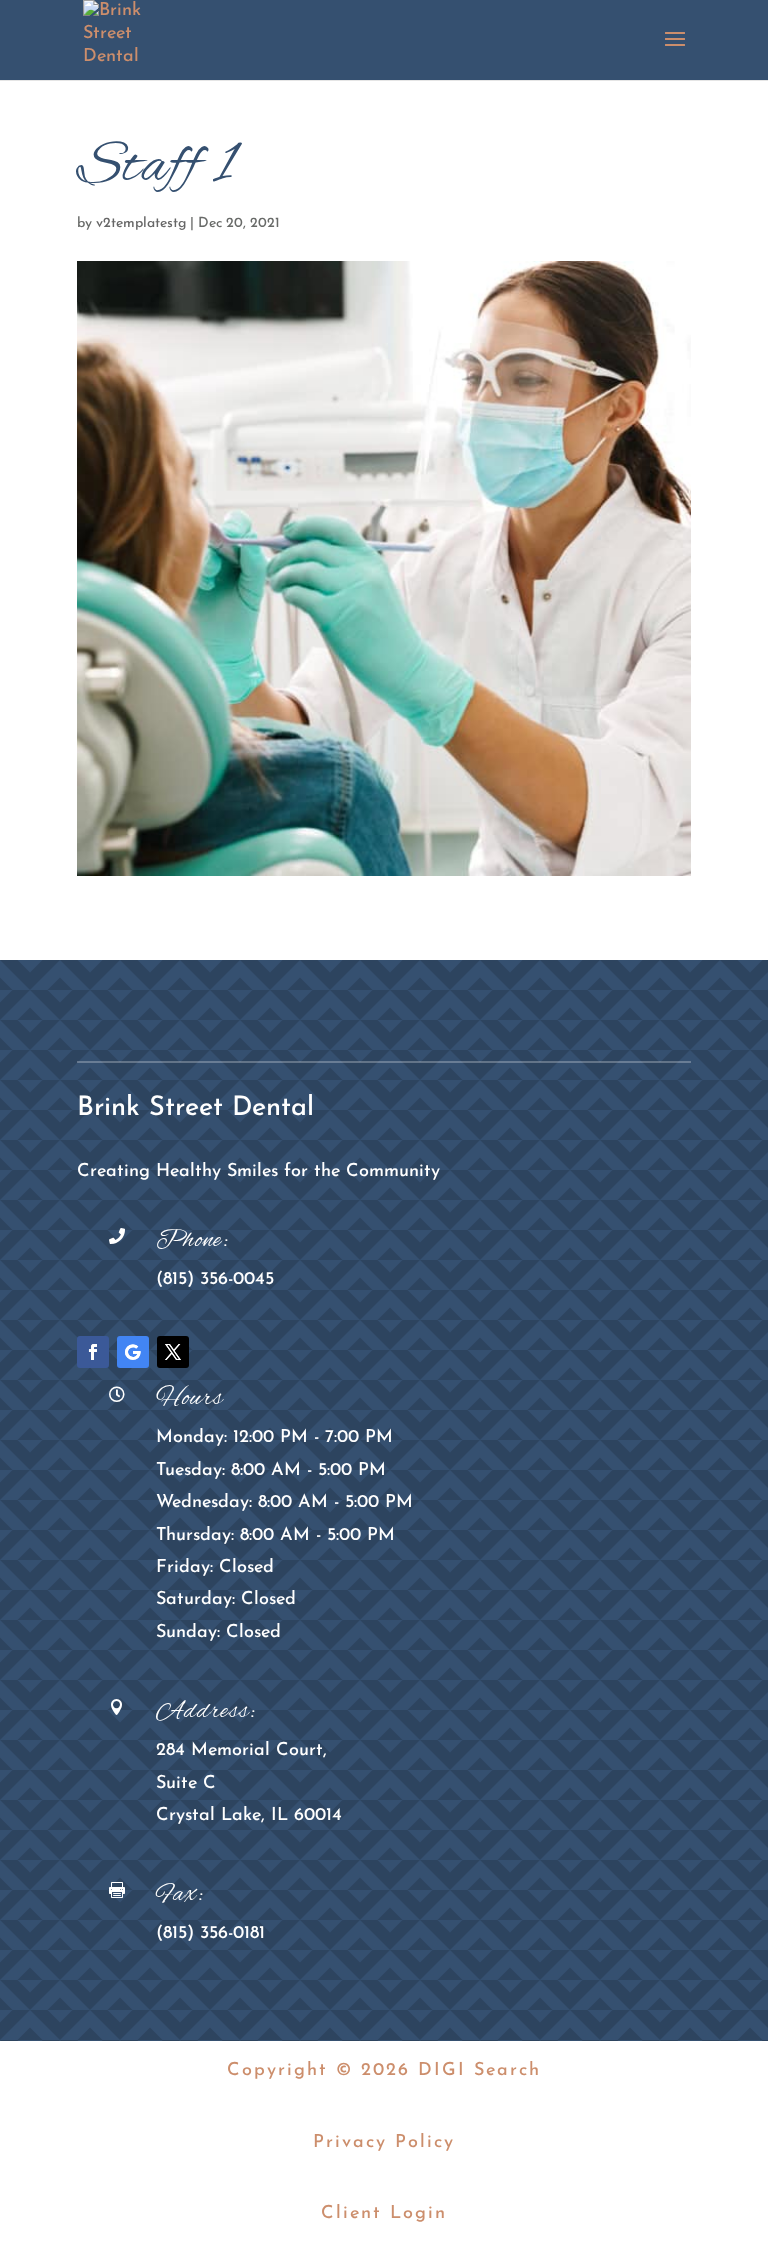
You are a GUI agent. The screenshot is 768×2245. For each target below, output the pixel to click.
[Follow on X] (173, 1352)
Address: (206, 1712)
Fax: (180, 1895)
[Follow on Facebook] (93, 1352)
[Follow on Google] (133, 1352)
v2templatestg (141, 223)
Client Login (384, 2214)
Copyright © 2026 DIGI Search (384, 2071)
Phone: (192, 1241)
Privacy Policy (384, 2143)
